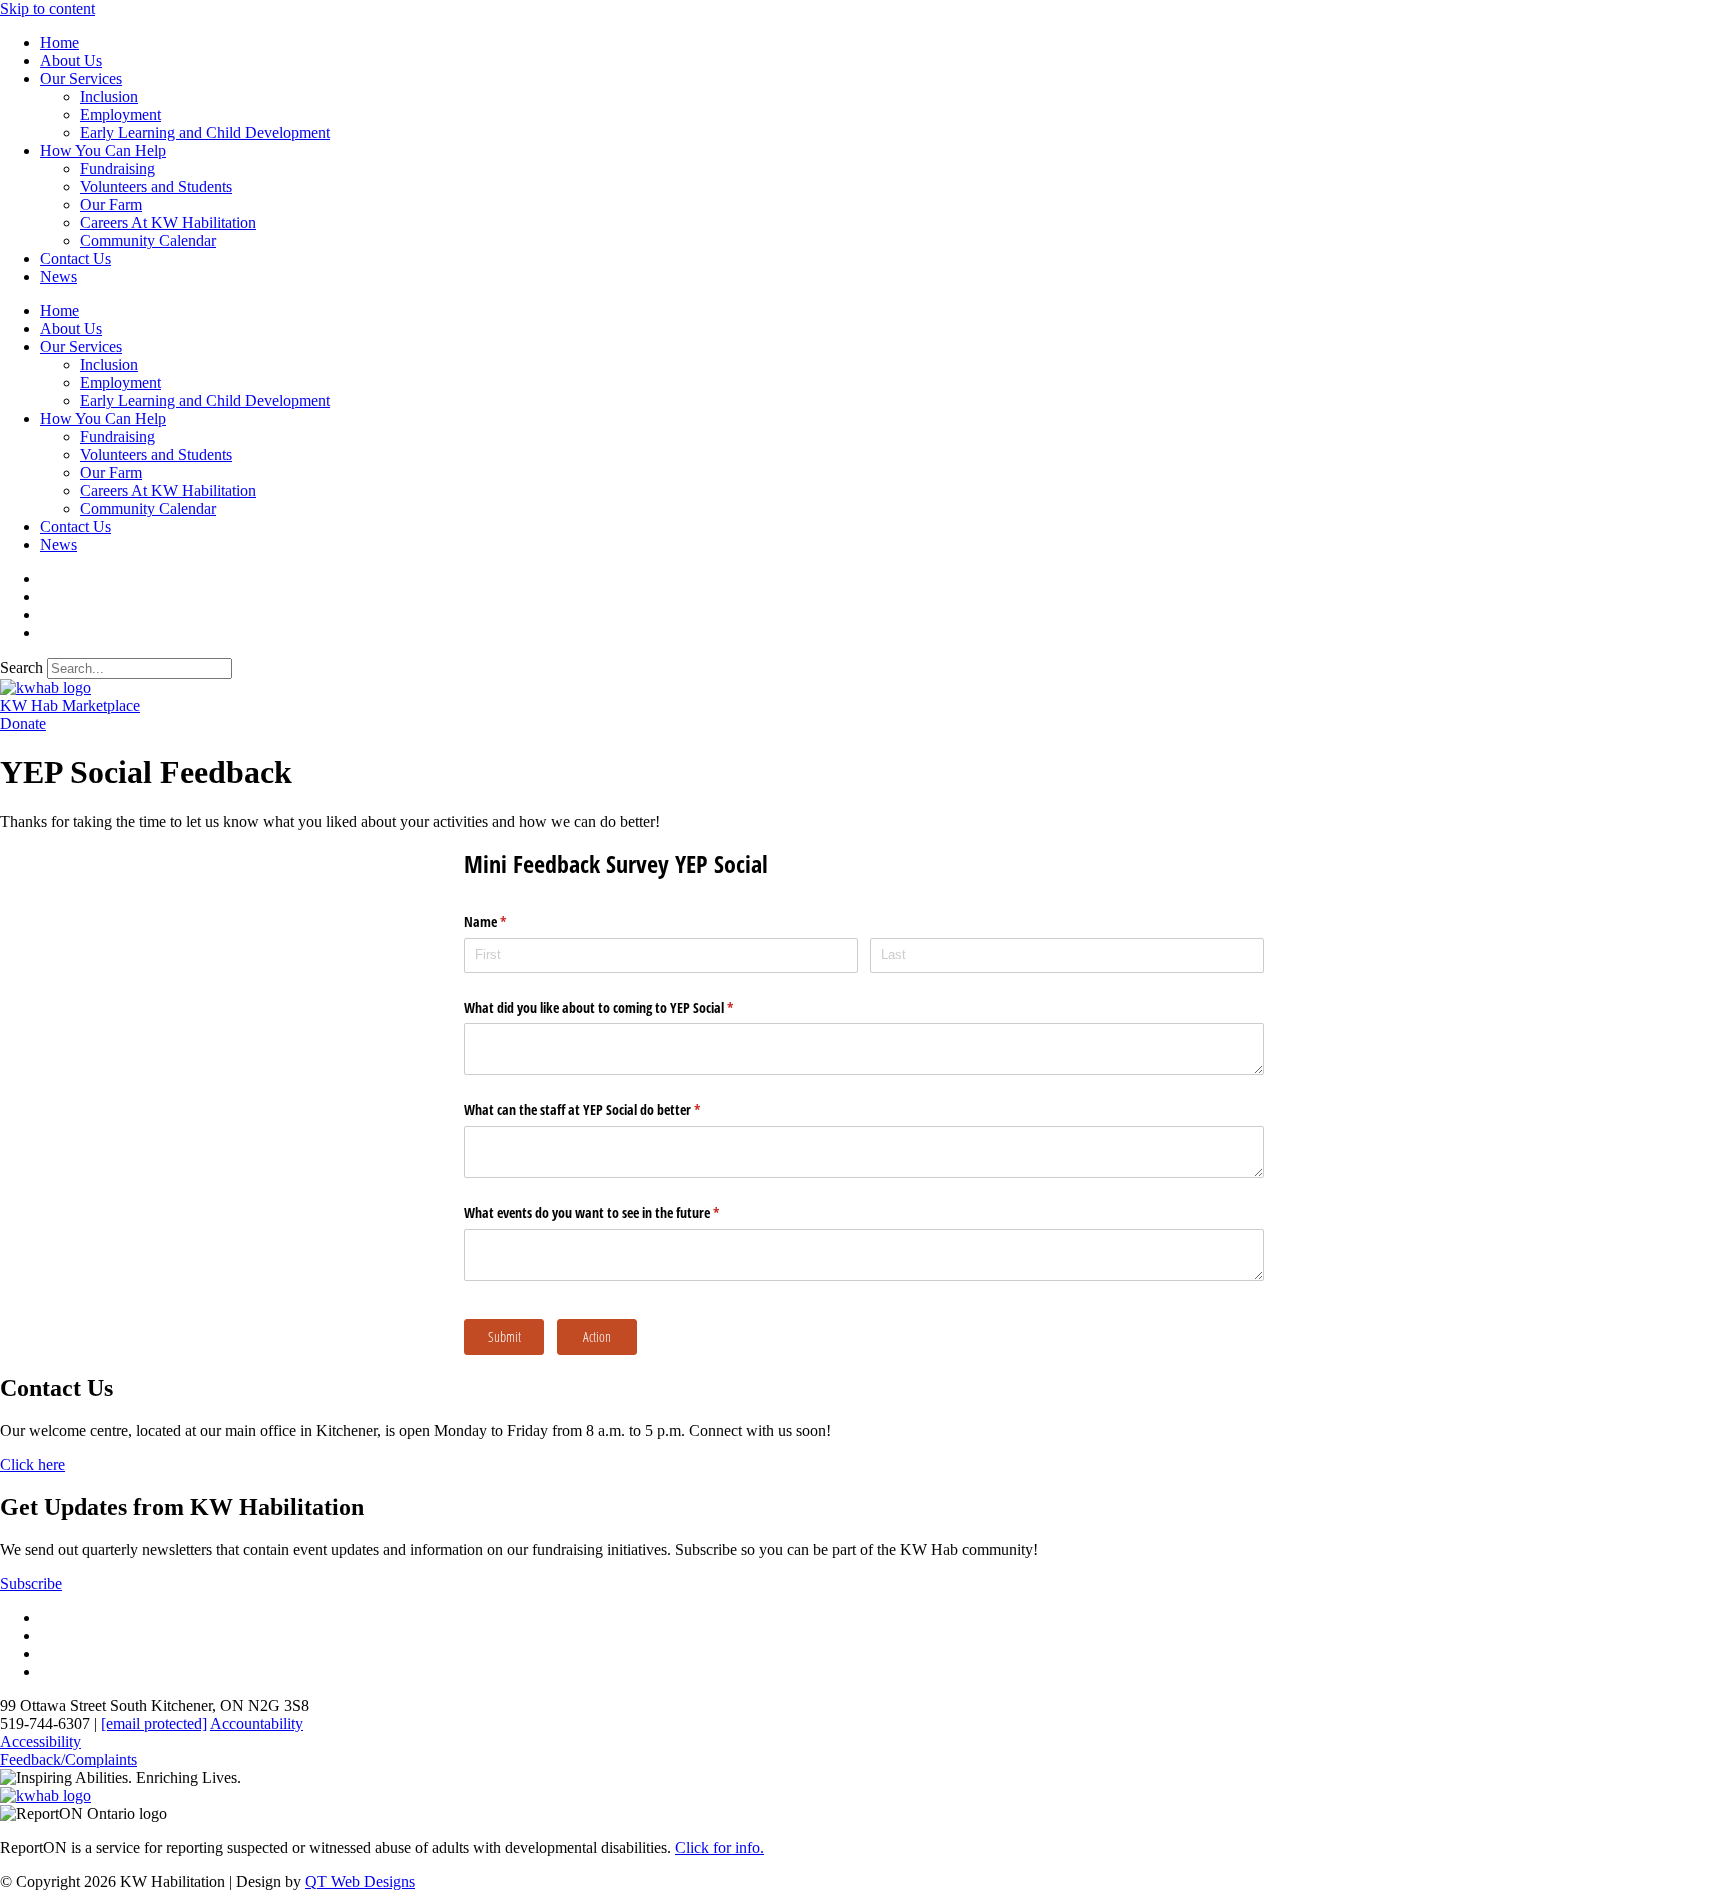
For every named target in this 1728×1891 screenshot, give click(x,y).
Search (21, 667)
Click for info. (719, 1847)
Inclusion (109, 96)
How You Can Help (103, 150)
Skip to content (47, 8)
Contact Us (75, 258)
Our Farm (111, 204)
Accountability (256, 1723)
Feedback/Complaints (68, 1759)
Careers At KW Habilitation (168, 222)
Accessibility (40, 1741)
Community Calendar (148, 240)
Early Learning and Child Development (205, 132)
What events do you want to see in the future (615, 1212)
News (58, 276)
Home (59, 42)
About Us (71, 60)
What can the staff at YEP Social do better (605, 1109)
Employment (120, 114)
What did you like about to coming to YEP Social (622, 1007)
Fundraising (117, 168)
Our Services (81, 78)
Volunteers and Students (156, 186)
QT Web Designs (360, 1881)
